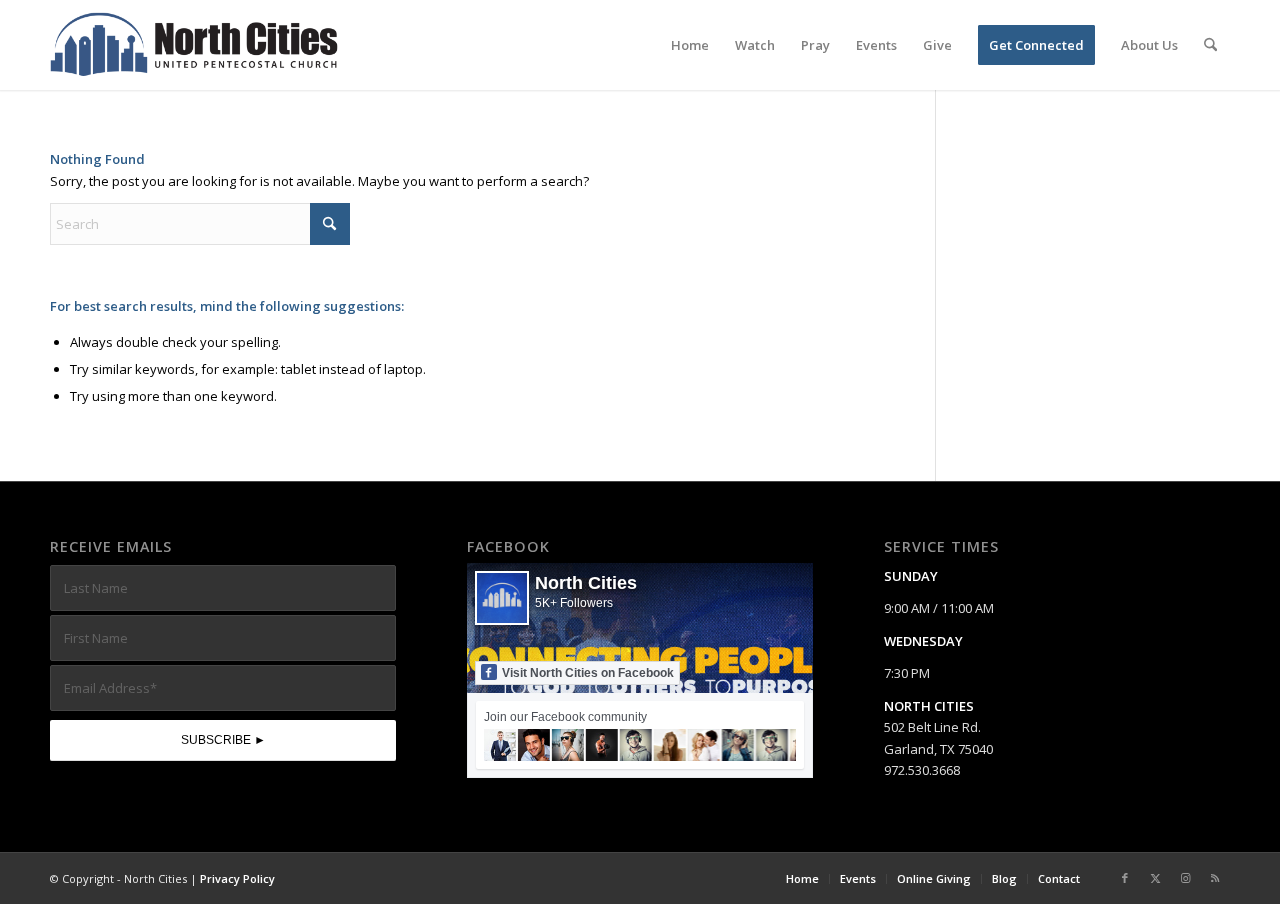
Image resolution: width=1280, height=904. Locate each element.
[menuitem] (690, 45)
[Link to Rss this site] (1215, 878)
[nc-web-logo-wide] (194, 45)
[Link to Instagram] (1185, 878)
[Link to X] (1155, 878)
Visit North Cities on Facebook (588, 673)
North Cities (586, 583)
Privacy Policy (237, 878)
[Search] (1210, 45)
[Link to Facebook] (1125, 878)
